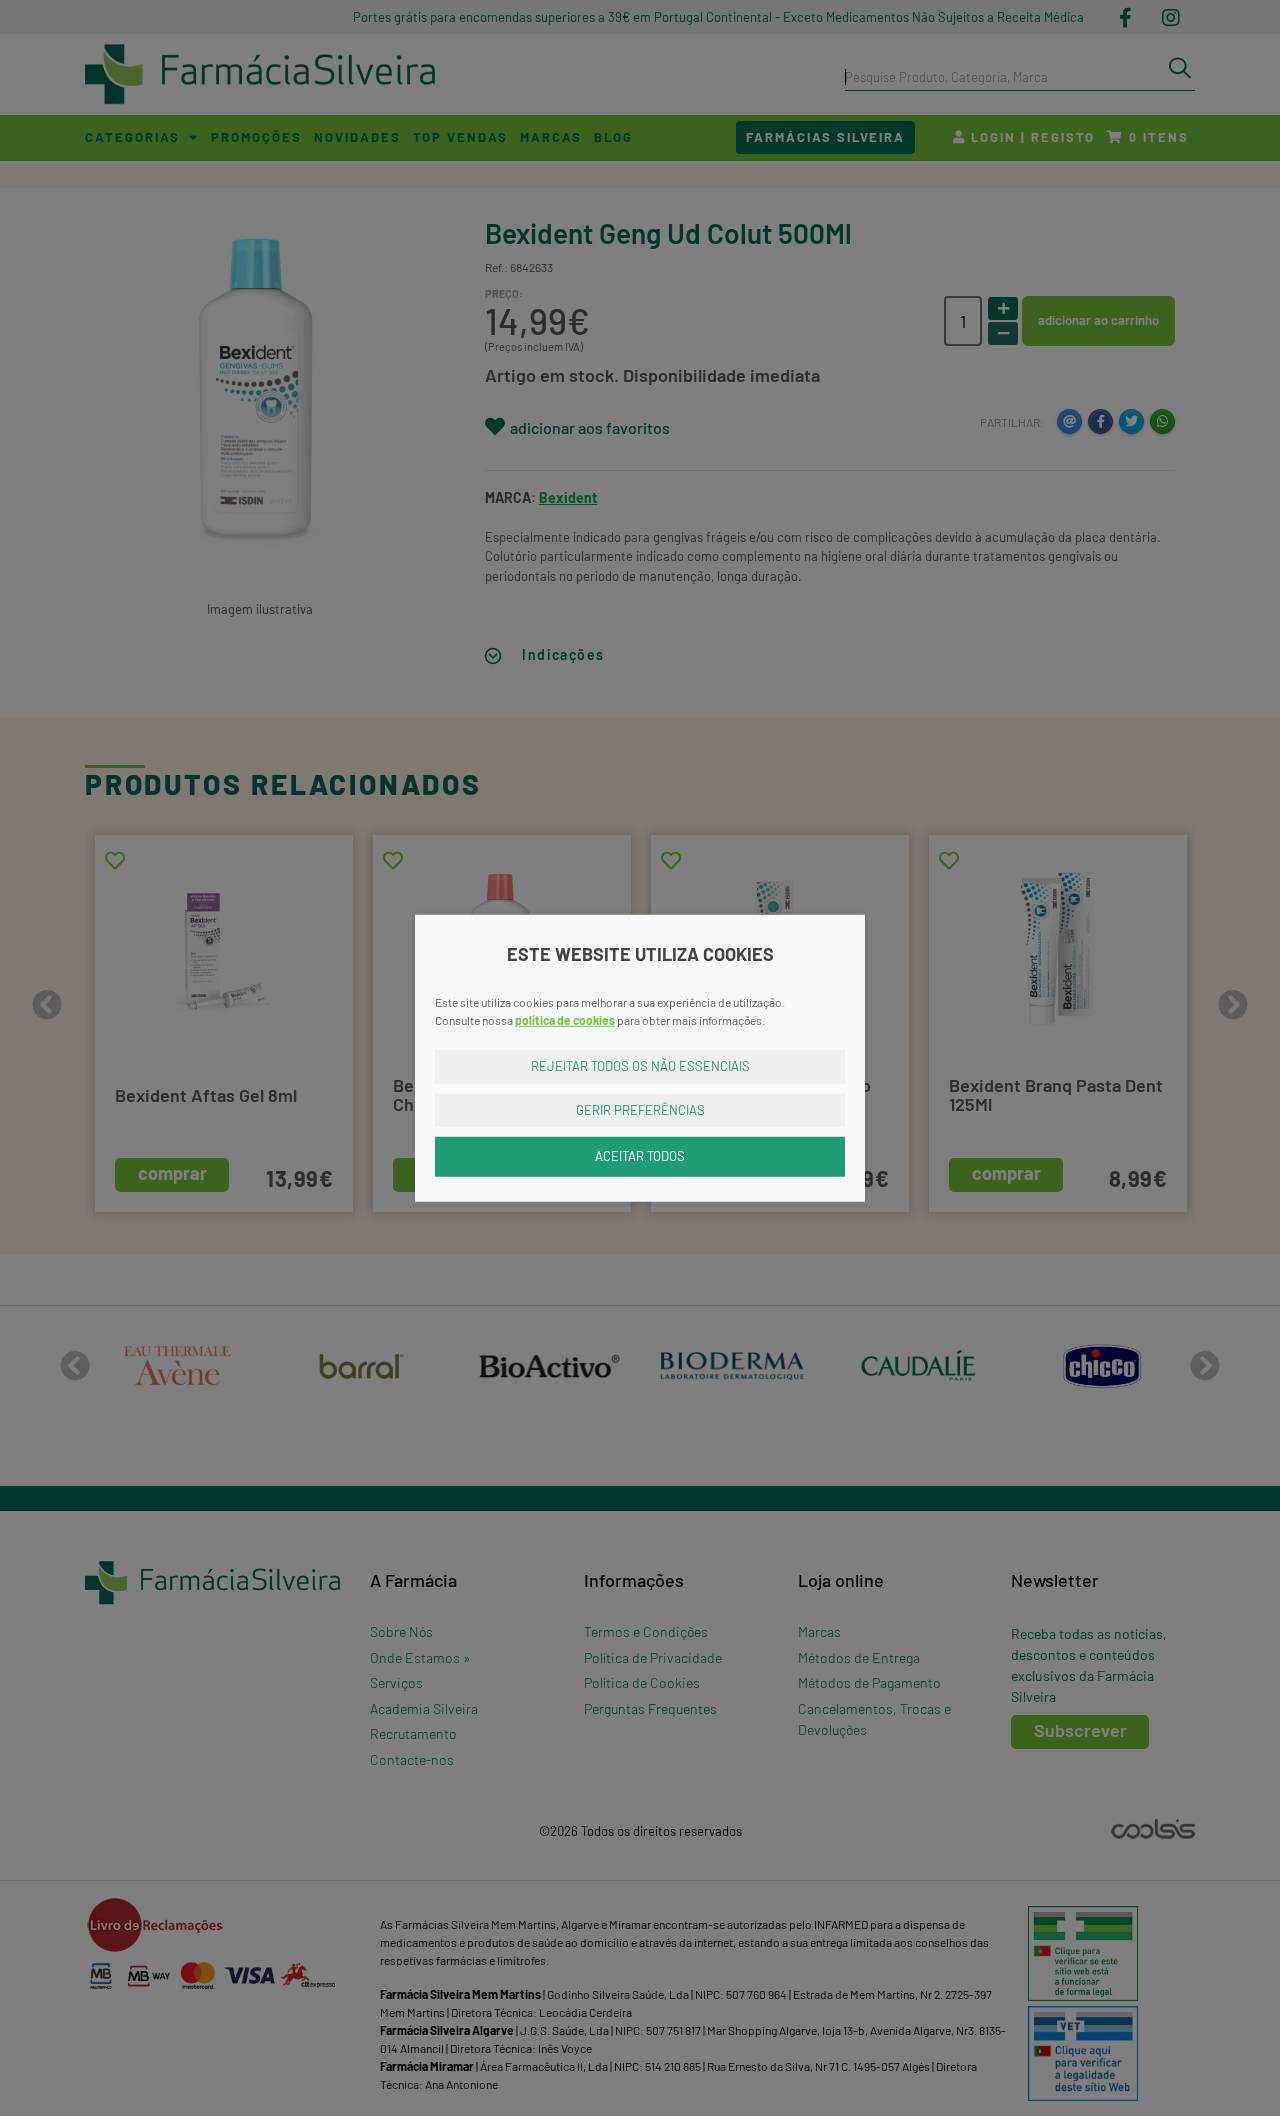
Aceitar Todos (640, 1156)
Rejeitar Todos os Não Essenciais (640, 1066)
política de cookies (565, 1020)
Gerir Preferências (640, 1109)
